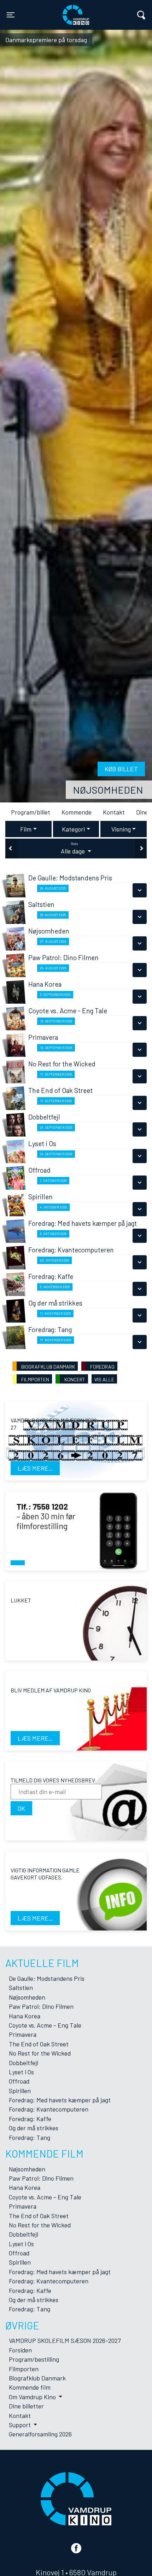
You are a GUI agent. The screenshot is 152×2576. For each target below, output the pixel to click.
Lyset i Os (21, 2072)
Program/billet (30, 812)
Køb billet (121, 769)
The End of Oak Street (39, 2044)
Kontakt (113, 812)
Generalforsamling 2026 (40, 2434)
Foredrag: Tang (30, 2137)
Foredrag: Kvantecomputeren (49, 2109)
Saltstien (21, 1988)
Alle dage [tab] (74, 848)
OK (21, 1808)
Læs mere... (35, 1468)
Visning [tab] (121, 829)
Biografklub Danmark (37, 2378)
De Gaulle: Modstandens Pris (47, 1978)
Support (21, 2425)
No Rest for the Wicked (40, 2053)
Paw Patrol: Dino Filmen (41, 2006)
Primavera (23, 2034)
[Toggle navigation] (141, 15)
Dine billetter (26, 2406)
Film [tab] (26, 829)
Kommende (75, 812)
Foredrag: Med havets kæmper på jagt (60, 2100)
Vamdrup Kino (53, 10)
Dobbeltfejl (24, 2063)
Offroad (19, 2081)
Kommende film (30, 2387)
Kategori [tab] (73, 829)
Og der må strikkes (34, 2128)
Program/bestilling (34, 2359)
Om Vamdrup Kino (33, 2397)
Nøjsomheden (108, 790)
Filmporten (24, 2369)
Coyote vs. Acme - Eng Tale (45, 2025)
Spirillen (20, 2091)
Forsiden (20, 2350)
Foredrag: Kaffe (30, 2119)
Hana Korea (25, 2016)
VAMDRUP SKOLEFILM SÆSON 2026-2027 (65, 2340)
